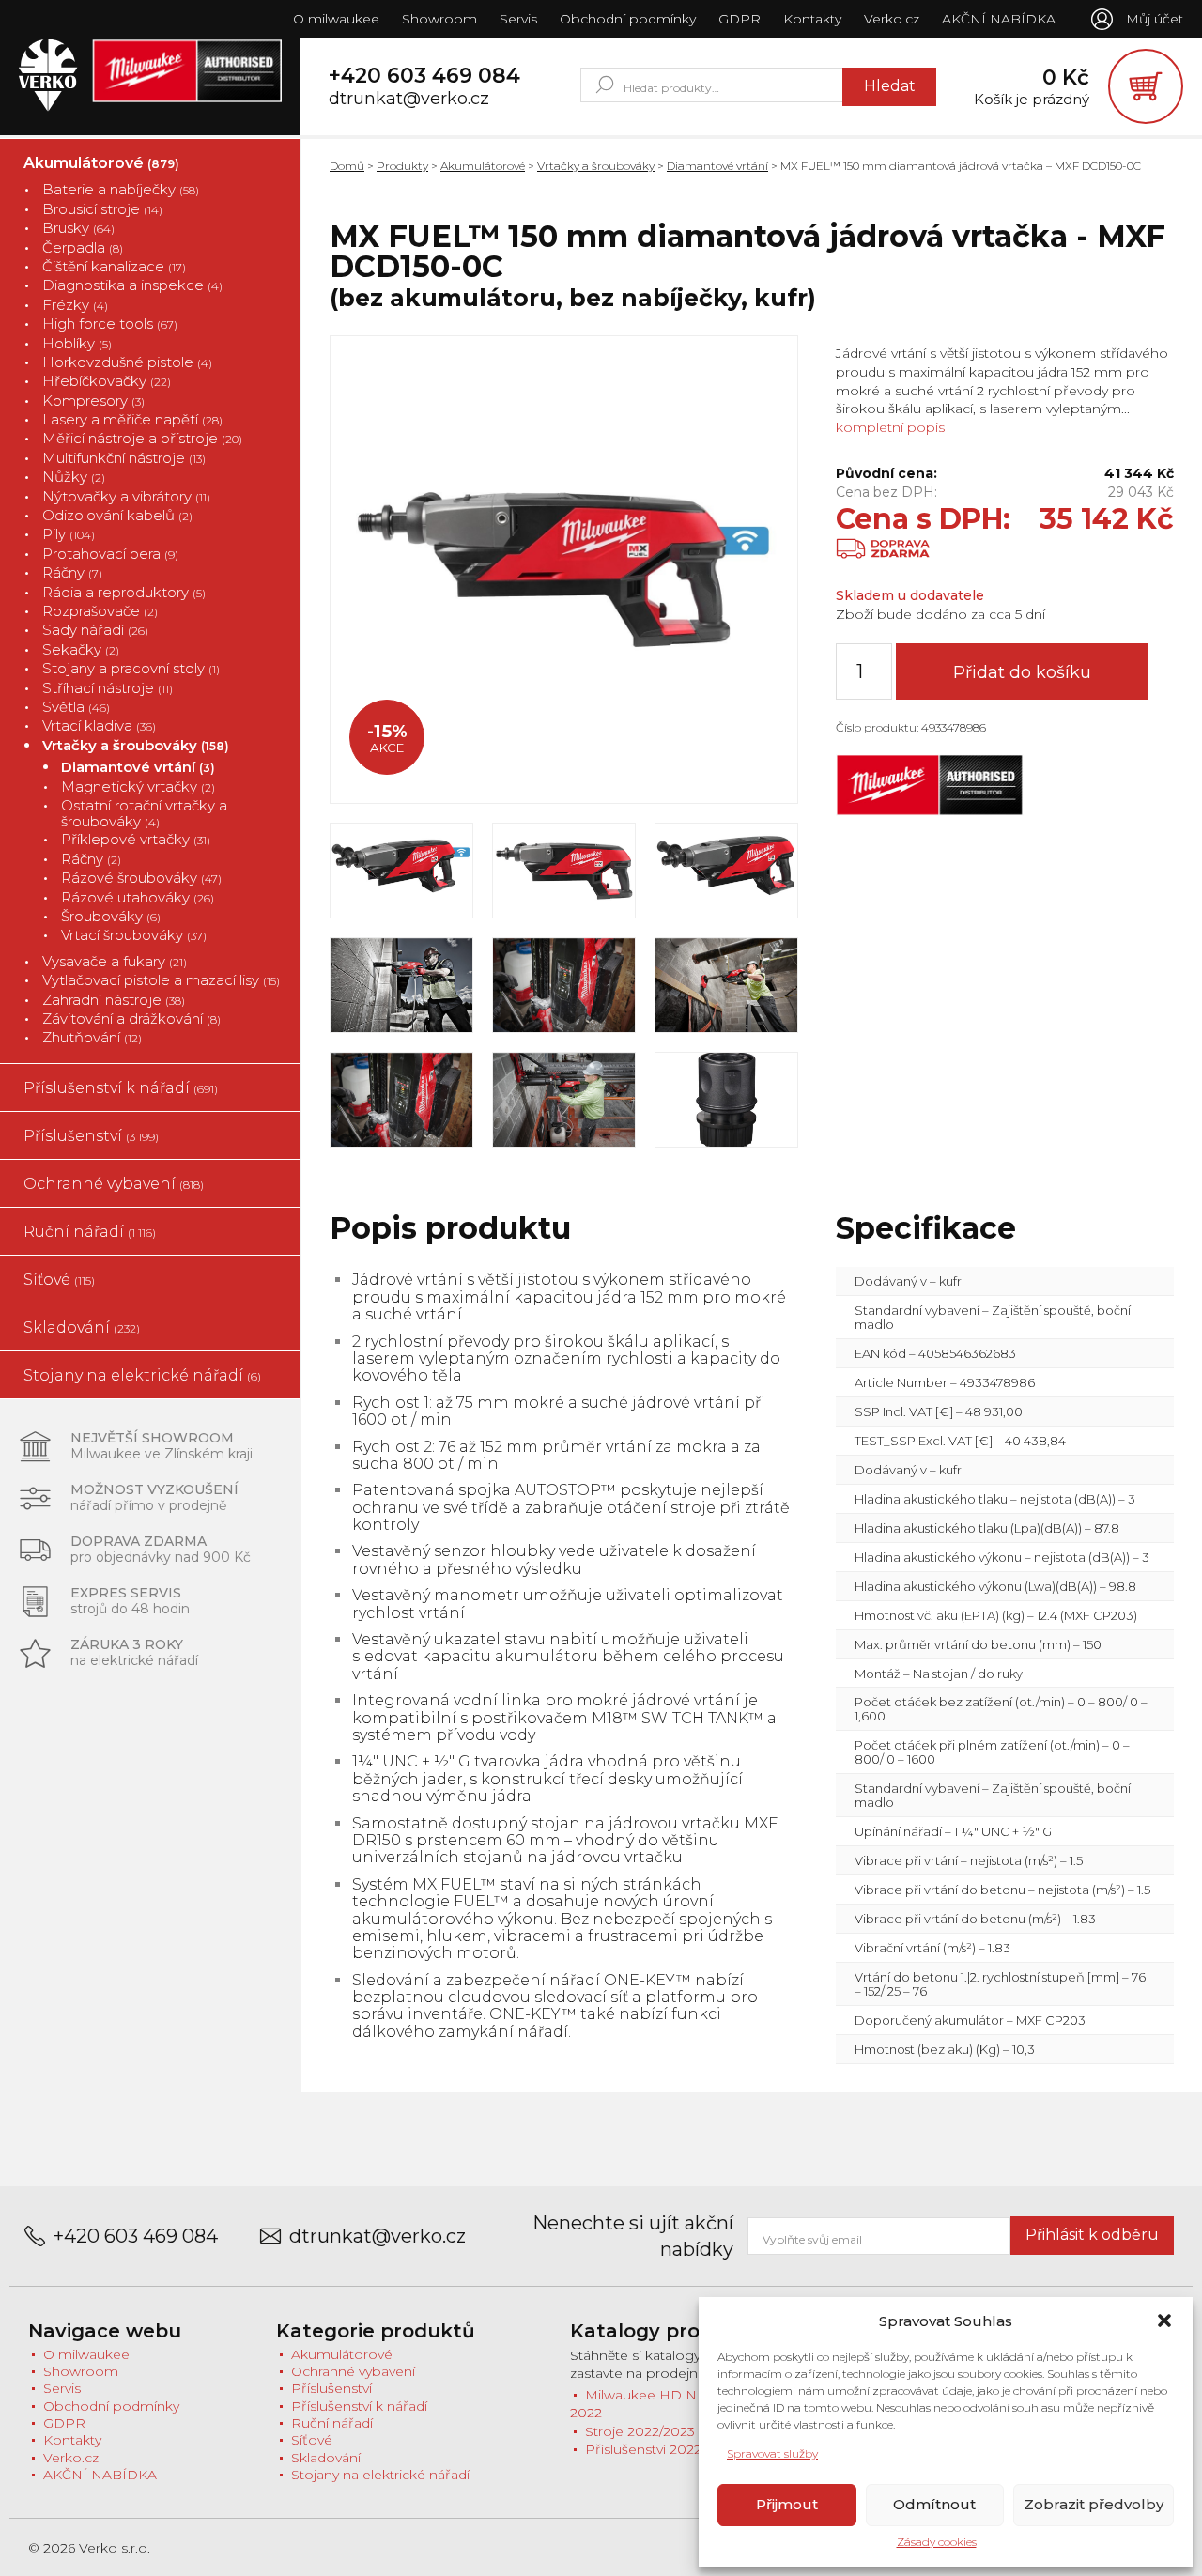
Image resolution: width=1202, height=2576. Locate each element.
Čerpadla (83, 247)
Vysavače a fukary (115, 961)
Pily (69, 534)
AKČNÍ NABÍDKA (999, 19)
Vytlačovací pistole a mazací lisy (161, 980)
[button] (1164, 2321)
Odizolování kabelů (117, 515)
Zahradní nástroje (114, 1000)
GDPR (740, 19)
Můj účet (1155, 19)
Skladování (82, 1327)
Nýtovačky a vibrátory (126, 496)
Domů (347, 166)
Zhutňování (92, 1037)
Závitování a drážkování (131, 1018)
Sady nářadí (95, 630)
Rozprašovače (100, 611)
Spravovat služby (772, 2453)
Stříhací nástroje (108, 688)
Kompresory (93, 401)
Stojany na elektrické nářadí (142, 1375)
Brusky (78, 228)
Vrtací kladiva (99, 725)
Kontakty (812, 19)
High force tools (110, 324)
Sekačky (81, 649)
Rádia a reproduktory (124, 592)
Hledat (890, 86)
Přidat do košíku (1022, 672)
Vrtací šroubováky (134, 935)
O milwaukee (336, 19)
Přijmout (787, 2504)
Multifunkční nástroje (124, 458)
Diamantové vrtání (138, 767)
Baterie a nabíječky (121, 189)
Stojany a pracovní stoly (131, 668)
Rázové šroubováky (141, 878)
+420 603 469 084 (424, 76)
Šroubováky (111, 916)
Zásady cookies (937, 2542)
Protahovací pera (110, 554)
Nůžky (74, 477)
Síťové (59, 1280)
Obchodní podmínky (628, 19)
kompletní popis (890, 427)
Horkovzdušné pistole (127, 362)
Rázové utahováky (138, 897)
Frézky (75, 305)
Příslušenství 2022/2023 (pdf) (678, 2449)
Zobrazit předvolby (1094, 2504)
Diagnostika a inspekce (132, 285)
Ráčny (72, 572)
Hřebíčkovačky (107, 381)
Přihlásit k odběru (1092, 2235)
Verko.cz (892, 19)
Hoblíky (77, 343)
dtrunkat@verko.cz (409, 99)
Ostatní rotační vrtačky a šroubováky (144, 814)
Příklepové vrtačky (136, 839)
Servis (518, 19)
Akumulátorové (101, 163)
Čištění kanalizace (114, 266)
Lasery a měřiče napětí (132, 419)
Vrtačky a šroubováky (136, 745)
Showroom (439, 19)
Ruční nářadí (90, 1232)
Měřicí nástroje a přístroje (142, 438)
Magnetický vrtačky (138, 787)
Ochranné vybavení (114, 1184)
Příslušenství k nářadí (121, 1088)
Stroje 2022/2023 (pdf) (656, 2431)
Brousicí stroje (102, 209)
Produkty (402, 166)
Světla (76, 707)
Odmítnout (934, 2504)
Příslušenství (91, 1136)
